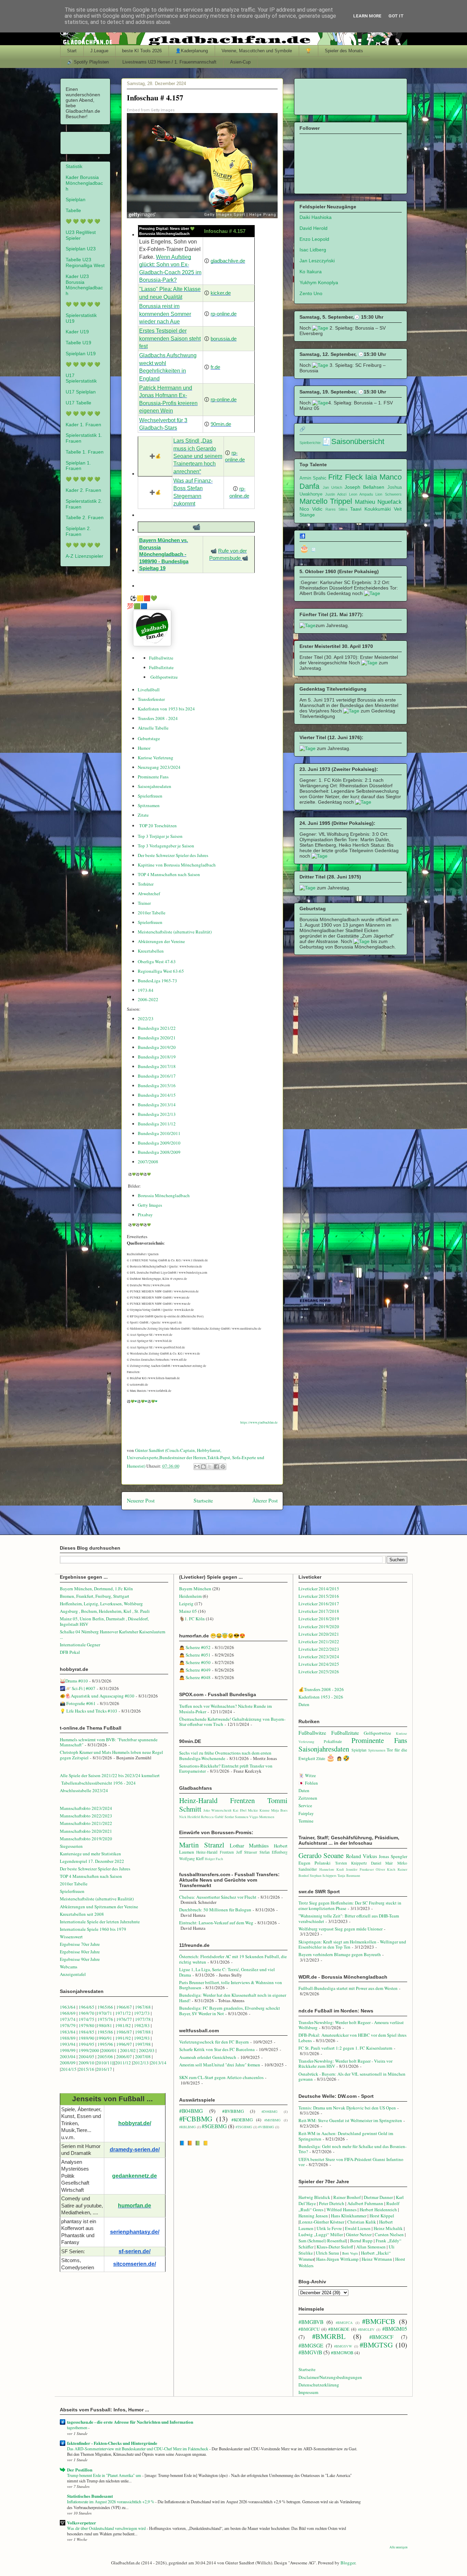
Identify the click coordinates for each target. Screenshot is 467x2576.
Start (72, 51)
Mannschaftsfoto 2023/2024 (86, 1808)
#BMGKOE (339, 2329)
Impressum (308, 2392)
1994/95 (86, 2044)
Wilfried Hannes (342, 2210)
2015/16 (86, 2069)
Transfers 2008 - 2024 (158, 718)
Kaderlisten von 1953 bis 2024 (166, 709)
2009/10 (86, 2063)
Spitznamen (149, 805)
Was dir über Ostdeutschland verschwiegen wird (107, 2528)
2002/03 (147, 2050)
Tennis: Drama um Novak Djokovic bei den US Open (347, 2108)
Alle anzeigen (398, 2547)
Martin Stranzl (202, 1845)
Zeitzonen (308, 1798)
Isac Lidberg (313, 250)
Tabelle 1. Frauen (85, 452)
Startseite (203, 1500)
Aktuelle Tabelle (153, 728)
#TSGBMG (244, 2127)
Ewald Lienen (358, 2228)
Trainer (144, 903)
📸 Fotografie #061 (78, 1703)
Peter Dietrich (332, 2203)
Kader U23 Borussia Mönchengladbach (84, 285)
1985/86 (106, 2032)
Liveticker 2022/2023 (319, 1649)
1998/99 (68, 2050)
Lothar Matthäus (249, 1845)
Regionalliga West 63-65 (161, 971)
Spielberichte (310, 443)
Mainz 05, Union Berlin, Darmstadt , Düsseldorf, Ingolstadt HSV (104, 1621)
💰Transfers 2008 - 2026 (321, 1689)
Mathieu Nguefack (378, 502)
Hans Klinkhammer (349, 2216)
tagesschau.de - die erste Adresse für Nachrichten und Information (130, 2422)
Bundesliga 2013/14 (157, 1105)
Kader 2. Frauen (83, 490)
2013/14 (159, 2063)
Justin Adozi (336, 494)
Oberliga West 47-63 (157, 961)
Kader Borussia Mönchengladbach (84, 183)
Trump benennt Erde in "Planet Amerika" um (105, 2475)
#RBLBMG (188, 2127)
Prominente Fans (153, 777)
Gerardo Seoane (321, 1855)
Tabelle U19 (78, 343)
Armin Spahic (313, 478)
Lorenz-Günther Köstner (322, 2222)
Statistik (74, 166)
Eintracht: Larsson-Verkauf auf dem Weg (216, 1923)
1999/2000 (89, 2050)
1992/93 (142, 2038)
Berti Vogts (350, 2253)
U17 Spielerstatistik (81, 378)
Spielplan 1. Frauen (78, 466)
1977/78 (143, 2019)
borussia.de (224, 339)
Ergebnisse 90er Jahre (80, 1959)
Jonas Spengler (393, 1856)
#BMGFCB (379, 2321)
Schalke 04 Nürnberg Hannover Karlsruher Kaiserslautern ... (113, 1634)
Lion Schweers (388, 494)
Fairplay (306, 1813)
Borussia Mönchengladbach (164, 1195)
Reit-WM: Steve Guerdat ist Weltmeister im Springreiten (350, 2120)
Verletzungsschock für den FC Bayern (214, 2042)
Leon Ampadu (361, 494)
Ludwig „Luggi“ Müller (321, 2234)
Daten (304, 1704)
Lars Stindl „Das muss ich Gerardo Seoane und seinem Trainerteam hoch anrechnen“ (198, 456)
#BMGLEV (366, 2329)
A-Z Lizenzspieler (84, 556)
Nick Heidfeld (190, 1817)
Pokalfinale (333, 1741)
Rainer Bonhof (347, 2197)
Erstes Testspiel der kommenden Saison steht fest (170, 338)
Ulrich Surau (328, 2253)
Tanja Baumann (349, 1875)
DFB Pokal (70, 1652)
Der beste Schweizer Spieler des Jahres (173, 855)
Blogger (348, 2563)
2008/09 (68, 2063)
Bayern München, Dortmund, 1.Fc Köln (96, 1589)
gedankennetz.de (135, 2176)
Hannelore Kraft (332, 1869)
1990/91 (104, 2038)
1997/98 (143, 2044)
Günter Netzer (359, 2234)
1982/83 (142, 2025)
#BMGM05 (395, 2329)
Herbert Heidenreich (378, 2210)
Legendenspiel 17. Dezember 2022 (92, 1861)
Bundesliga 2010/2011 (159, 1133)
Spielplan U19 (81, 354)
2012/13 (141, 2063)
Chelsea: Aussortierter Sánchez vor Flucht (218, 1897)
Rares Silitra (336, 509)
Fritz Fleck (345, 477)
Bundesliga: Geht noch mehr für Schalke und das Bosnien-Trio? (352, 2149)
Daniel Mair (382, 1863)
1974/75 (86, 2019)
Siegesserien (71, 1846)
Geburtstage (149, 738)
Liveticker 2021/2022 (319, 1642)
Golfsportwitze (164, 677)
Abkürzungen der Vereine (161, 941)
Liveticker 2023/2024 (319, 1657)
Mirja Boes (279, 1810)
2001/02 (128, 2050)
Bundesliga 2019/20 (157, 1047)
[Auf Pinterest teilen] (223, 1467)
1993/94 (68, 2044)
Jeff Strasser (247, 1852)
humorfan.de (135, 2206)
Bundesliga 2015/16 (157, 1085)
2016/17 (104, 2069)
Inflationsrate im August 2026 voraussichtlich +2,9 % (111, 2502)
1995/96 (106, 2044)
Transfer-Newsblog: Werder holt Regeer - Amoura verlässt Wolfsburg (351, 2025)
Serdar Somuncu (236, 1817)
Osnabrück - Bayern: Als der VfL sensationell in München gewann (352, 2077)
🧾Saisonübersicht (353, 441)
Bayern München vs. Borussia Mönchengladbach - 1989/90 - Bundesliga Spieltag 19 (164, 554)
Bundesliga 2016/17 (157, 1076)
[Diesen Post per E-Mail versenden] (197, 1467)
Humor (144, 748)
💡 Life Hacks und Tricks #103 (89, 1711)
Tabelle (73, 210)
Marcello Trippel (326, 501)
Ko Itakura (311, 272)
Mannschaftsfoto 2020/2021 (86, 1831)
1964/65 (87, 2007)
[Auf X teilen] (210, 1467)
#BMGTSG (376, 2345)
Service (305, 1805)
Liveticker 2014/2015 (319, 1589)
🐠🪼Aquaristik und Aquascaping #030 (97, 1696)
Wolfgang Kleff (191, 1859)
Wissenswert (71, 1937)
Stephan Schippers (323, 1875)
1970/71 (104, 2013)
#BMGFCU (309, 2329)
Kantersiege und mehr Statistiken (90, 1854)
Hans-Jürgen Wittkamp (337, 2259)
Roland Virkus (362, 1856)
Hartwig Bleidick (314, 2197)
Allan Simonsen (371, 2247)
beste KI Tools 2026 (142, 51)
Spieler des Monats (344, 51)
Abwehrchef (149, 894)
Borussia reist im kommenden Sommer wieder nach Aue (165, 314)
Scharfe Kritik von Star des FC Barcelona (217, 2049)
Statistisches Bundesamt (90, 2496)
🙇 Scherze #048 (195, 1677)
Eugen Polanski (315, 1863)
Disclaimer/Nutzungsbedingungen (330, 2377)
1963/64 (68, 2007)
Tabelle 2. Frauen (85, 517)
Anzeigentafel (73, 1974)
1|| (112, 2063)
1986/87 (124, 2032)
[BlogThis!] (203, 1467)
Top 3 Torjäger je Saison (160, 836)
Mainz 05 (188, 1611)
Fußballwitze (161, 658)
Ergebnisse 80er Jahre (80, 1952)
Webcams (69, 1967)
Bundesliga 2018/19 (157, 1057)
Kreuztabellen (151, 951)
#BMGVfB (310, 2352)
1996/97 (124, 2044)
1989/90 (86, 2038)
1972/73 (142, 2013)
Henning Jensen (313, 2216)
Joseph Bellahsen (364, 487)
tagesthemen (78, 2427)
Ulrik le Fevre (329, 2228)
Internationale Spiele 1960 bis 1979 (93, 1929)
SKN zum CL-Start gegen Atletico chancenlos (221, 2077)
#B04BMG (191, 2111)
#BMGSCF (381, 2337)
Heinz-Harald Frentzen (217, 1800)
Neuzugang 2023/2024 (159, 767)
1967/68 (143, 2007)
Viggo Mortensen (262, 1817)
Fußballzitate (161, 667)
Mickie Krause (259, 1810)
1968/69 (68, 2013)
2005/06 (106, 2056)
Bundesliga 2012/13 (157, 1114)
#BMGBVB (311, 2322)
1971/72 (124, 2013)
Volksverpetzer (82, 2523)
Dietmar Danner (378, 2197)
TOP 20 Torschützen (158, 826)
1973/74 (68, 2019)
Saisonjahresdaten (155, 786)
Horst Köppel (382, 2216)
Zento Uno (311, 293)
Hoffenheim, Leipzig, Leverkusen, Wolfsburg (101, 1604)
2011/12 (123, 2063)
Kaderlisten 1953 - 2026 (321, 1697)
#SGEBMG (214, 2126)
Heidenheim (190, 1596)
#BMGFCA (344, 2323)
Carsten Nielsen (389, 2234)
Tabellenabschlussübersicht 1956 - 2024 (99, 1783)
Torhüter (146, 884)
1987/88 (143, 2032)
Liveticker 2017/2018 (319, 1611)
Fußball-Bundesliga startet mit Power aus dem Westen (348, 1988)
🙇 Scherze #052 (195, 1647)
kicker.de (221, 293)
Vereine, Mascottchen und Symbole (257, 51)
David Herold (313, 228)
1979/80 (86, 2025)
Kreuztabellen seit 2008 (82, 1914)
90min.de (221, 424)
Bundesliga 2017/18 (157, 1066)
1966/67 (124, 2007)
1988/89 (68, 2038)
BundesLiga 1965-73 (157, 981)
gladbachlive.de (228, 261)
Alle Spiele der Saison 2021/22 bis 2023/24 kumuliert (110, 1775)
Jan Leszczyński (317, 261)
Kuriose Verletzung (156, 758)
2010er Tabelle (152, 913)
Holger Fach (214, 1859)
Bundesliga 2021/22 (157, 1028)
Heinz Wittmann (377, 2259)
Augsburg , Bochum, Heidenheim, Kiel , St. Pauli (105, 1611)
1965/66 (105, 2007)
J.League (99, 51)
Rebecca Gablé (212, 1817)
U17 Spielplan (81, 392)
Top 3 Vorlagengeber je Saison (166, 846)
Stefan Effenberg (274, 1852)
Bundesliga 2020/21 (157, 1038)
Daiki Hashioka (316, 217)
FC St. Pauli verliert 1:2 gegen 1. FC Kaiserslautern (345, 2048)
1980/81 (104, 2025)
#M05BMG (272, 2120)
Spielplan (76, 199)
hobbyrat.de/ (135, 2123)
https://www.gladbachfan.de (259, 1423)
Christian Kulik (362, 2222)
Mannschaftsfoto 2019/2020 (86, 1839)
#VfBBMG (266, 2127)
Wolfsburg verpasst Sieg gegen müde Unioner (341, 1929)
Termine (306, 1821)
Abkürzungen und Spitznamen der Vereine (99, 1907)
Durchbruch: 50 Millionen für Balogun (215, 1910)
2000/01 (109, 2050)
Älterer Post (265, 1500)
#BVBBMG (233, 2111)
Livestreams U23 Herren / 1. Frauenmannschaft (169, 62)
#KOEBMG (242, 2120)
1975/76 (105, 2019)
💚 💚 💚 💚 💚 (83, 221)
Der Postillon (80, 2470)
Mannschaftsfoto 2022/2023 (86, 1816)
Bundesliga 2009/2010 (159, 1143)
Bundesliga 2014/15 (157, 1095)
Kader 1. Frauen (83, 425)
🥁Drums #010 (74, 1681)
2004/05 (86, 2056)
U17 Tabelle (78, 403)
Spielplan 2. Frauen (78, 531)
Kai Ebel (239, 1810)
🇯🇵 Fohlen (308, 1783)
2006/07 (124, 2056)
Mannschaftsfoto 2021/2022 (86, 1823)
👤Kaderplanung (192, 51)
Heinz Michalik (388, 2228)
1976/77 (125, 2019)
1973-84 (146, 990)
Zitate (143, 815)
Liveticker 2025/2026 (319, 1672)
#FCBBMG (196, 2119)
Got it (396, 16)
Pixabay (145, 1215)
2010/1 (103, 2063)
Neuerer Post (141, 1500)
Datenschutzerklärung (319, 2385)
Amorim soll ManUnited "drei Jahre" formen (220, 2065)
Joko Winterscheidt (217, 1810)
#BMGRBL (329, 2336)
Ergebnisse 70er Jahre (80, 1944)
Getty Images (150, 1205)
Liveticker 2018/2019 (319, 1619)
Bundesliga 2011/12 (157, 1124)
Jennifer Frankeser (360, 1869)
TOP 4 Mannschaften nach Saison (169, 874)
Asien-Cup (240, 62)
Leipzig (186, 1604)
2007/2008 (148, 1162)
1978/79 (68, 2025)
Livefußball (149, 690)
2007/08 (143, 2056)
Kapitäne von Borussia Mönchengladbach (177, 865)
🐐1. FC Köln (192, 1619)
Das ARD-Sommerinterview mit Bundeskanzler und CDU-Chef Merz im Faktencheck (138, 2449)
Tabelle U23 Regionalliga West (85, 262)
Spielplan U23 (81, 249)
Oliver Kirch (385, 1869)
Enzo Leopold (314, 239)
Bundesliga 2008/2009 (159, 1152)
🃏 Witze (307, 1775)
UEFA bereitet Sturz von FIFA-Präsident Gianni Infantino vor (351, 2162)
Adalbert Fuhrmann (365, 2203)
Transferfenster (151, 699)
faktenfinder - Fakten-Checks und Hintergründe (112, 2443)
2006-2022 (148, 999)
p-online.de (224, 314)
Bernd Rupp (361, 2241)
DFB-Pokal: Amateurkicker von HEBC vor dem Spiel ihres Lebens (352, 2038)
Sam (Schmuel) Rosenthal (322, 2241)
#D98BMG (270, 2111)
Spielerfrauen (150, 796)
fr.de (215, 367)
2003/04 (68, 2056)
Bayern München (195, 1589)
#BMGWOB (342, 2353)
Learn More (367, 16)
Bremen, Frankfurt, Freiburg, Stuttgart (95, 1596)
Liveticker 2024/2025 (319, 1664)
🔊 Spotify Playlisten (88, 62)
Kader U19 (77, 332)
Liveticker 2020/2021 (319, 1634)
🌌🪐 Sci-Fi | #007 (78, 1688)
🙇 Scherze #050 (195, 1662)
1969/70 (86, 2013)
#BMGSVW (343, 2346)
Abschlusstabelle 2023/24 (84, 1790)
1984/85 (86, 2032)
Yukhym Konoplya (319, 282)
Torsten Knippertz (351, 1863)
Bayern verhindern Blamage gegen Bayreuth (340, 1954)
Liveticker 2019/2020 (319, 1626)
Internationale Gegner (80, 1645)
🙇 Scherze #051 (195, 1655)
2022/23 (146, 1019)
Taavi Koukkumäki (370, 509)
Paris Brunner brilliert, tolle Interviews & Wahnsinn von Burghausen (231, 1985)
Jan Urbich (332, 487)
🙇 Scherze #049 (195, 1670)
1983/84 (68, 2032)
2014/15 (69, 2069)
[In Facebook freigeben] (216, 1467)
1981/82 (124, 2025)
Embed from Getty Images (151, 110)
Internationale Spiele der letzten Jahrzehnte (100, 1922)
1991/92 (124, 2038)
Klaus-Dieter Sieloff (335, 2247)
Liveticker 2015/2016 (319, 1596)
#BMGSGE (311, 2345)
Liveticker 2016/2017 (319, 1604)
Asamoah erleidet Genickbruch (208, 2057)
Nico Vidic (311, 509)
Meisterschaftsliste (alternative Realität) (175, 932)
